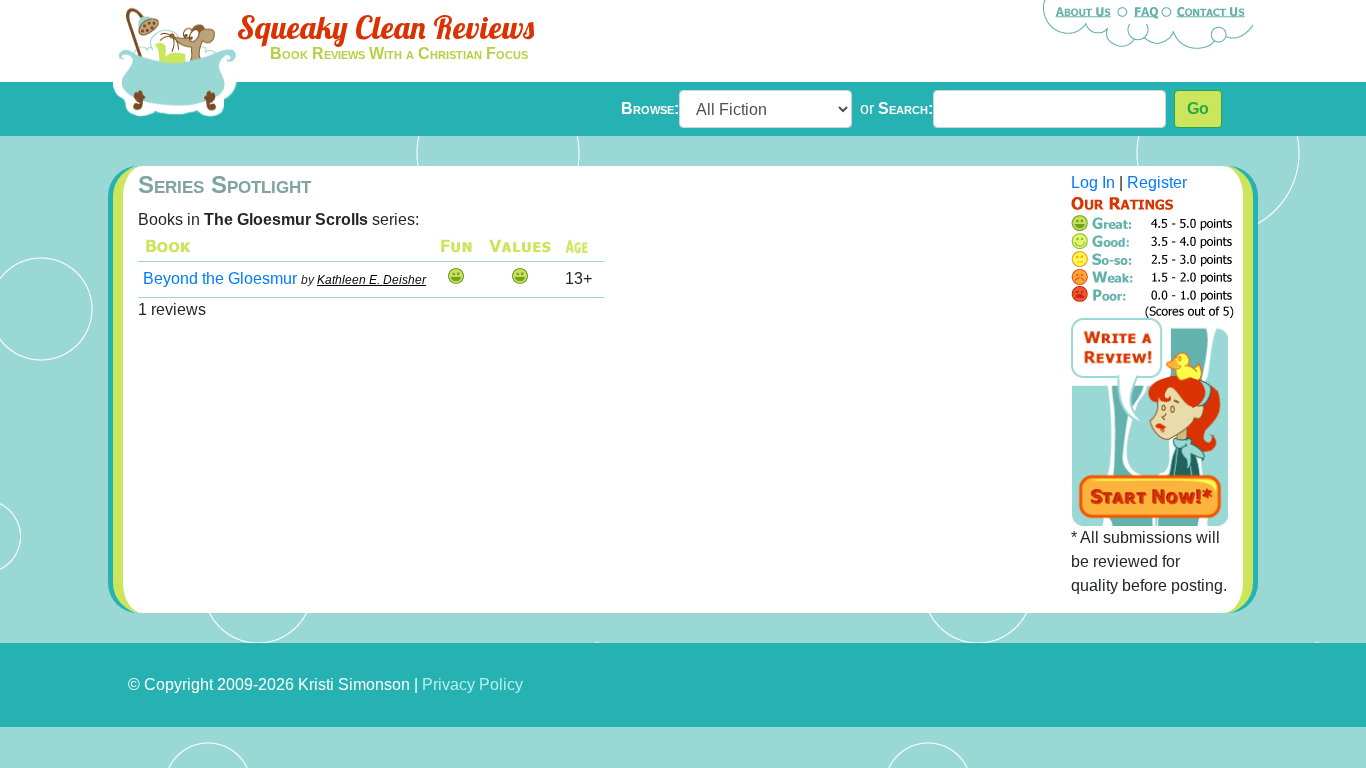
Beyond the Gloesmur (220, 278)
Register (1157, 182)
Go (1198, 108)
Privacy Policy (472, 684)
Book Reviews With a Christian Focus (399, 53)
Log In (1093, 182)
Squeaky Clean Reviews (385, 27)
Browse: (650, 108)
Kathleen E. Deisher (371, 280)
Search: (905, 108)
